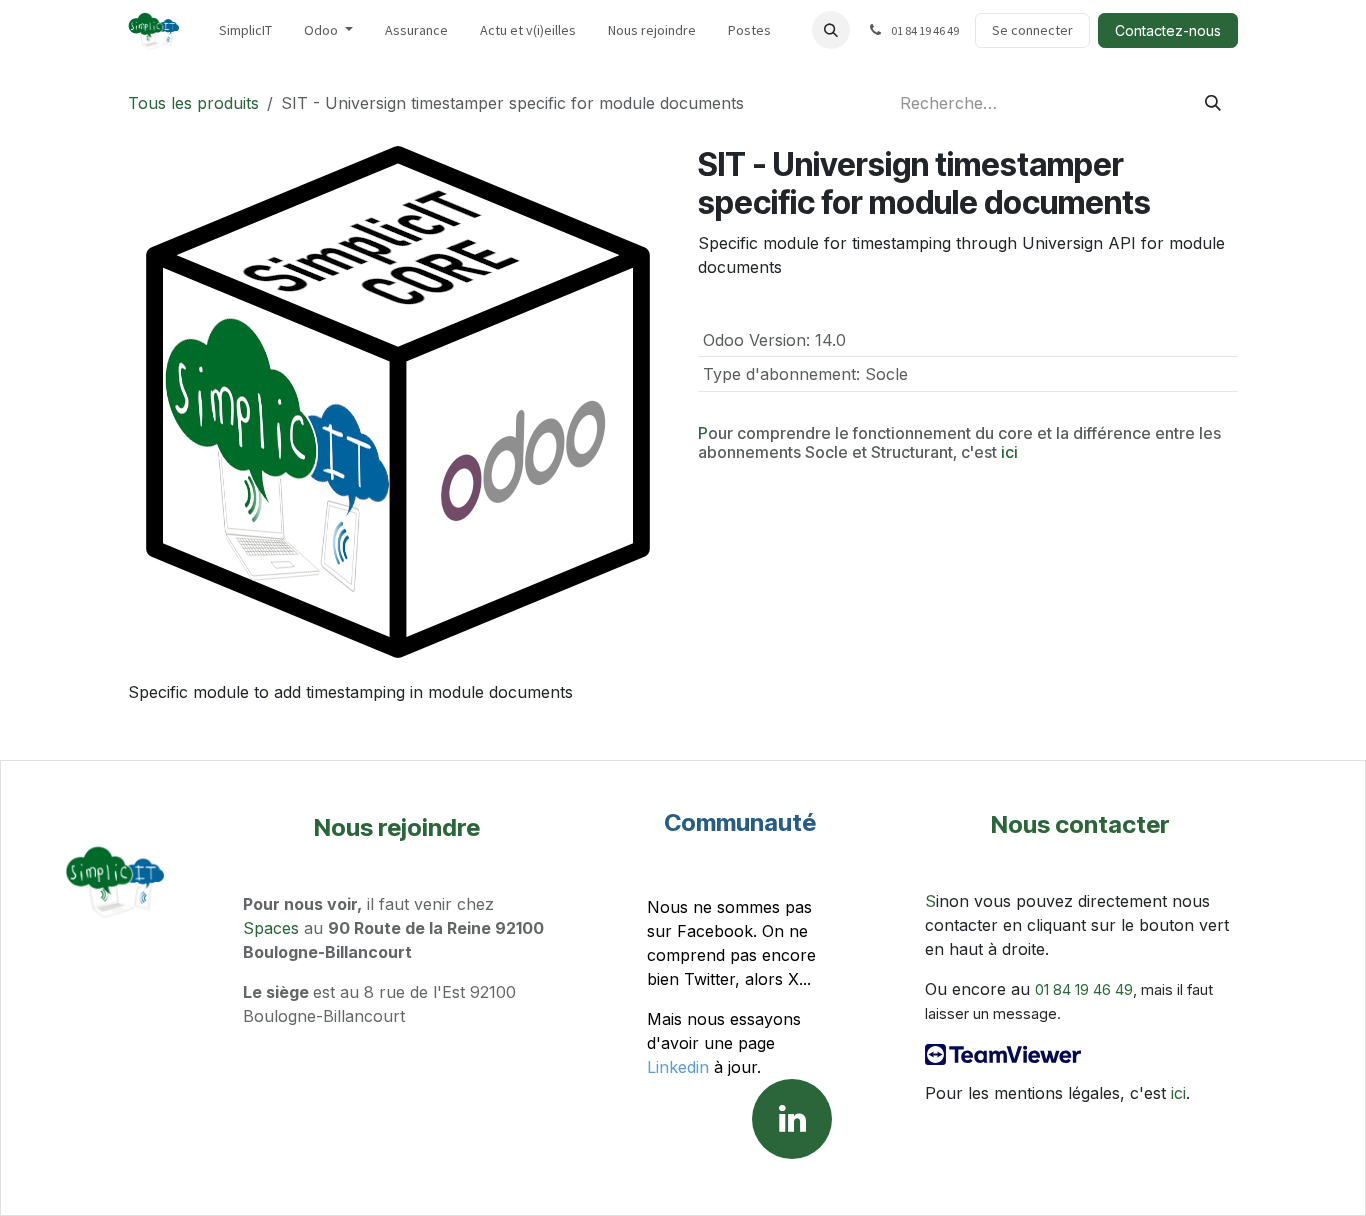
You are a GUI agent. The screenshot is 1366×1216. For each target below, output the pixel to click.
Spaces (271, 928)
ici (1009, 452)
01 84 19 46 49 (1084, 990)
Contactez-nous (1168, 30)
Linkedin (678, 1067)
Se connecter (1032, 30)
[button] (831, 30)
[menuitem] (245, 30)
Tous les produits (193, 103)
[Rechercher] (1213, 103)
